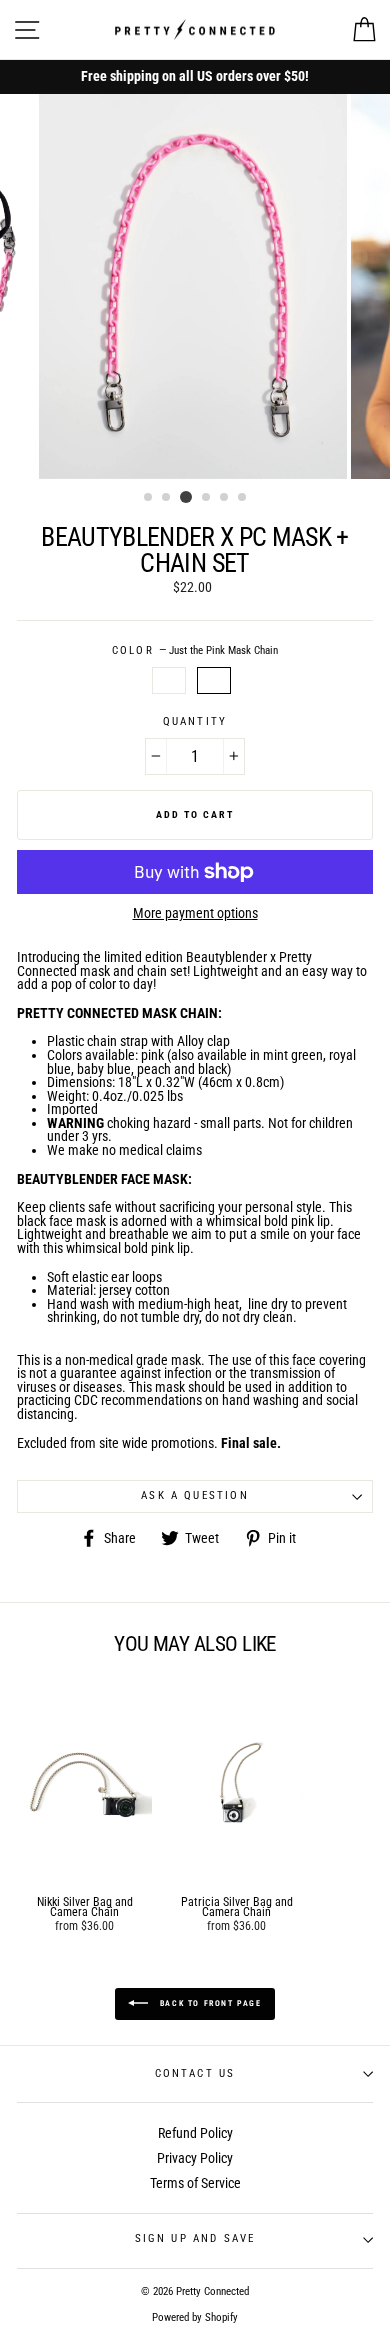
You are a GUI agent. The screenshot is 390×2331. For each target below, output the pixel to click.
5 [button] (225, 498)
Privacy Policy (195, 2158)
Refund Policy (195, 2133)
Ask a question (194, 1495)
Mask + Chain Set (169, 681)
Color (195, 651)
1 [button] (149, 498)
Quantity (195, 722)
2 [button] (167, 498)
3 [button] (186, 497)
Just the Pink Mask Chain (214, 681)
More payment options (195, 914)
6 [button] (243, 498)
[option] (195, 77)
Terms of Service (195, 2183)
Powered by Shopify (195, 2317)
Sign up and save (195, 2238)
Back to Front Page (208, 2003)
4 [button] (207, 498)
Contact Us (195, 2073)
